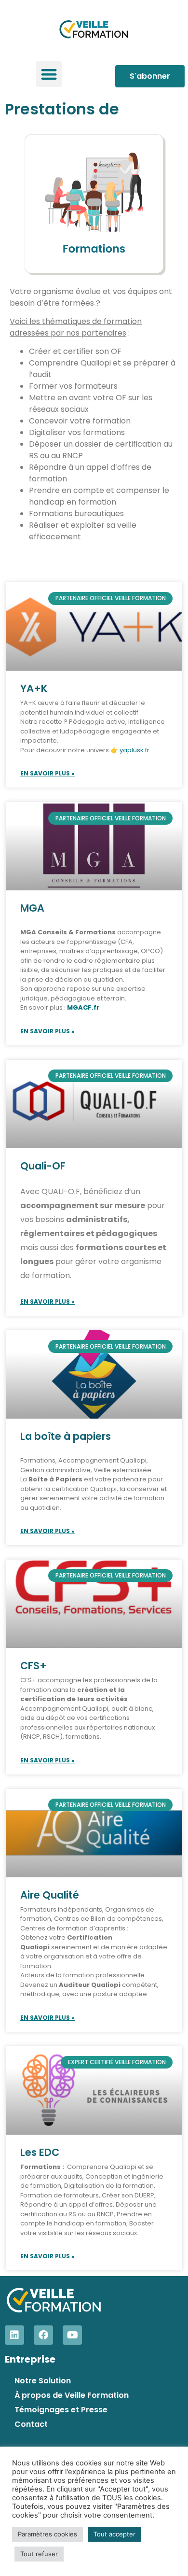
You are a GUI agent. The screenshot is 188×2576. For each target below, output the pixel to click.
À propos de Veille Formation (72, 2395)
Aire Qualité (50, 1895)
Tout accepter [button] (114, 2534)
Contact (31, 2424)
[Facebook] (43, 2335)
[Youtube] (72, 2335)
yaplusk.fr (134, 750)
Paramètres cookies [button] (47, 2534)
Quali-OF (43, 1166)
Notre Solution (43, 2381)
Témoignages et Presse (61, 2410)
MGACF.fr (83, 1007)
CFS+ (34, 1666)
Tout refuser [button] (39, 2554)
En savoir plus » (47, 773)
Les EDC (40, 2152)
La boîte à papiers (66, 1436)
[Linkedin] (14, 2335)
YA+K (34, 688)
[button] (49, 74)
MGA (32, 908)
